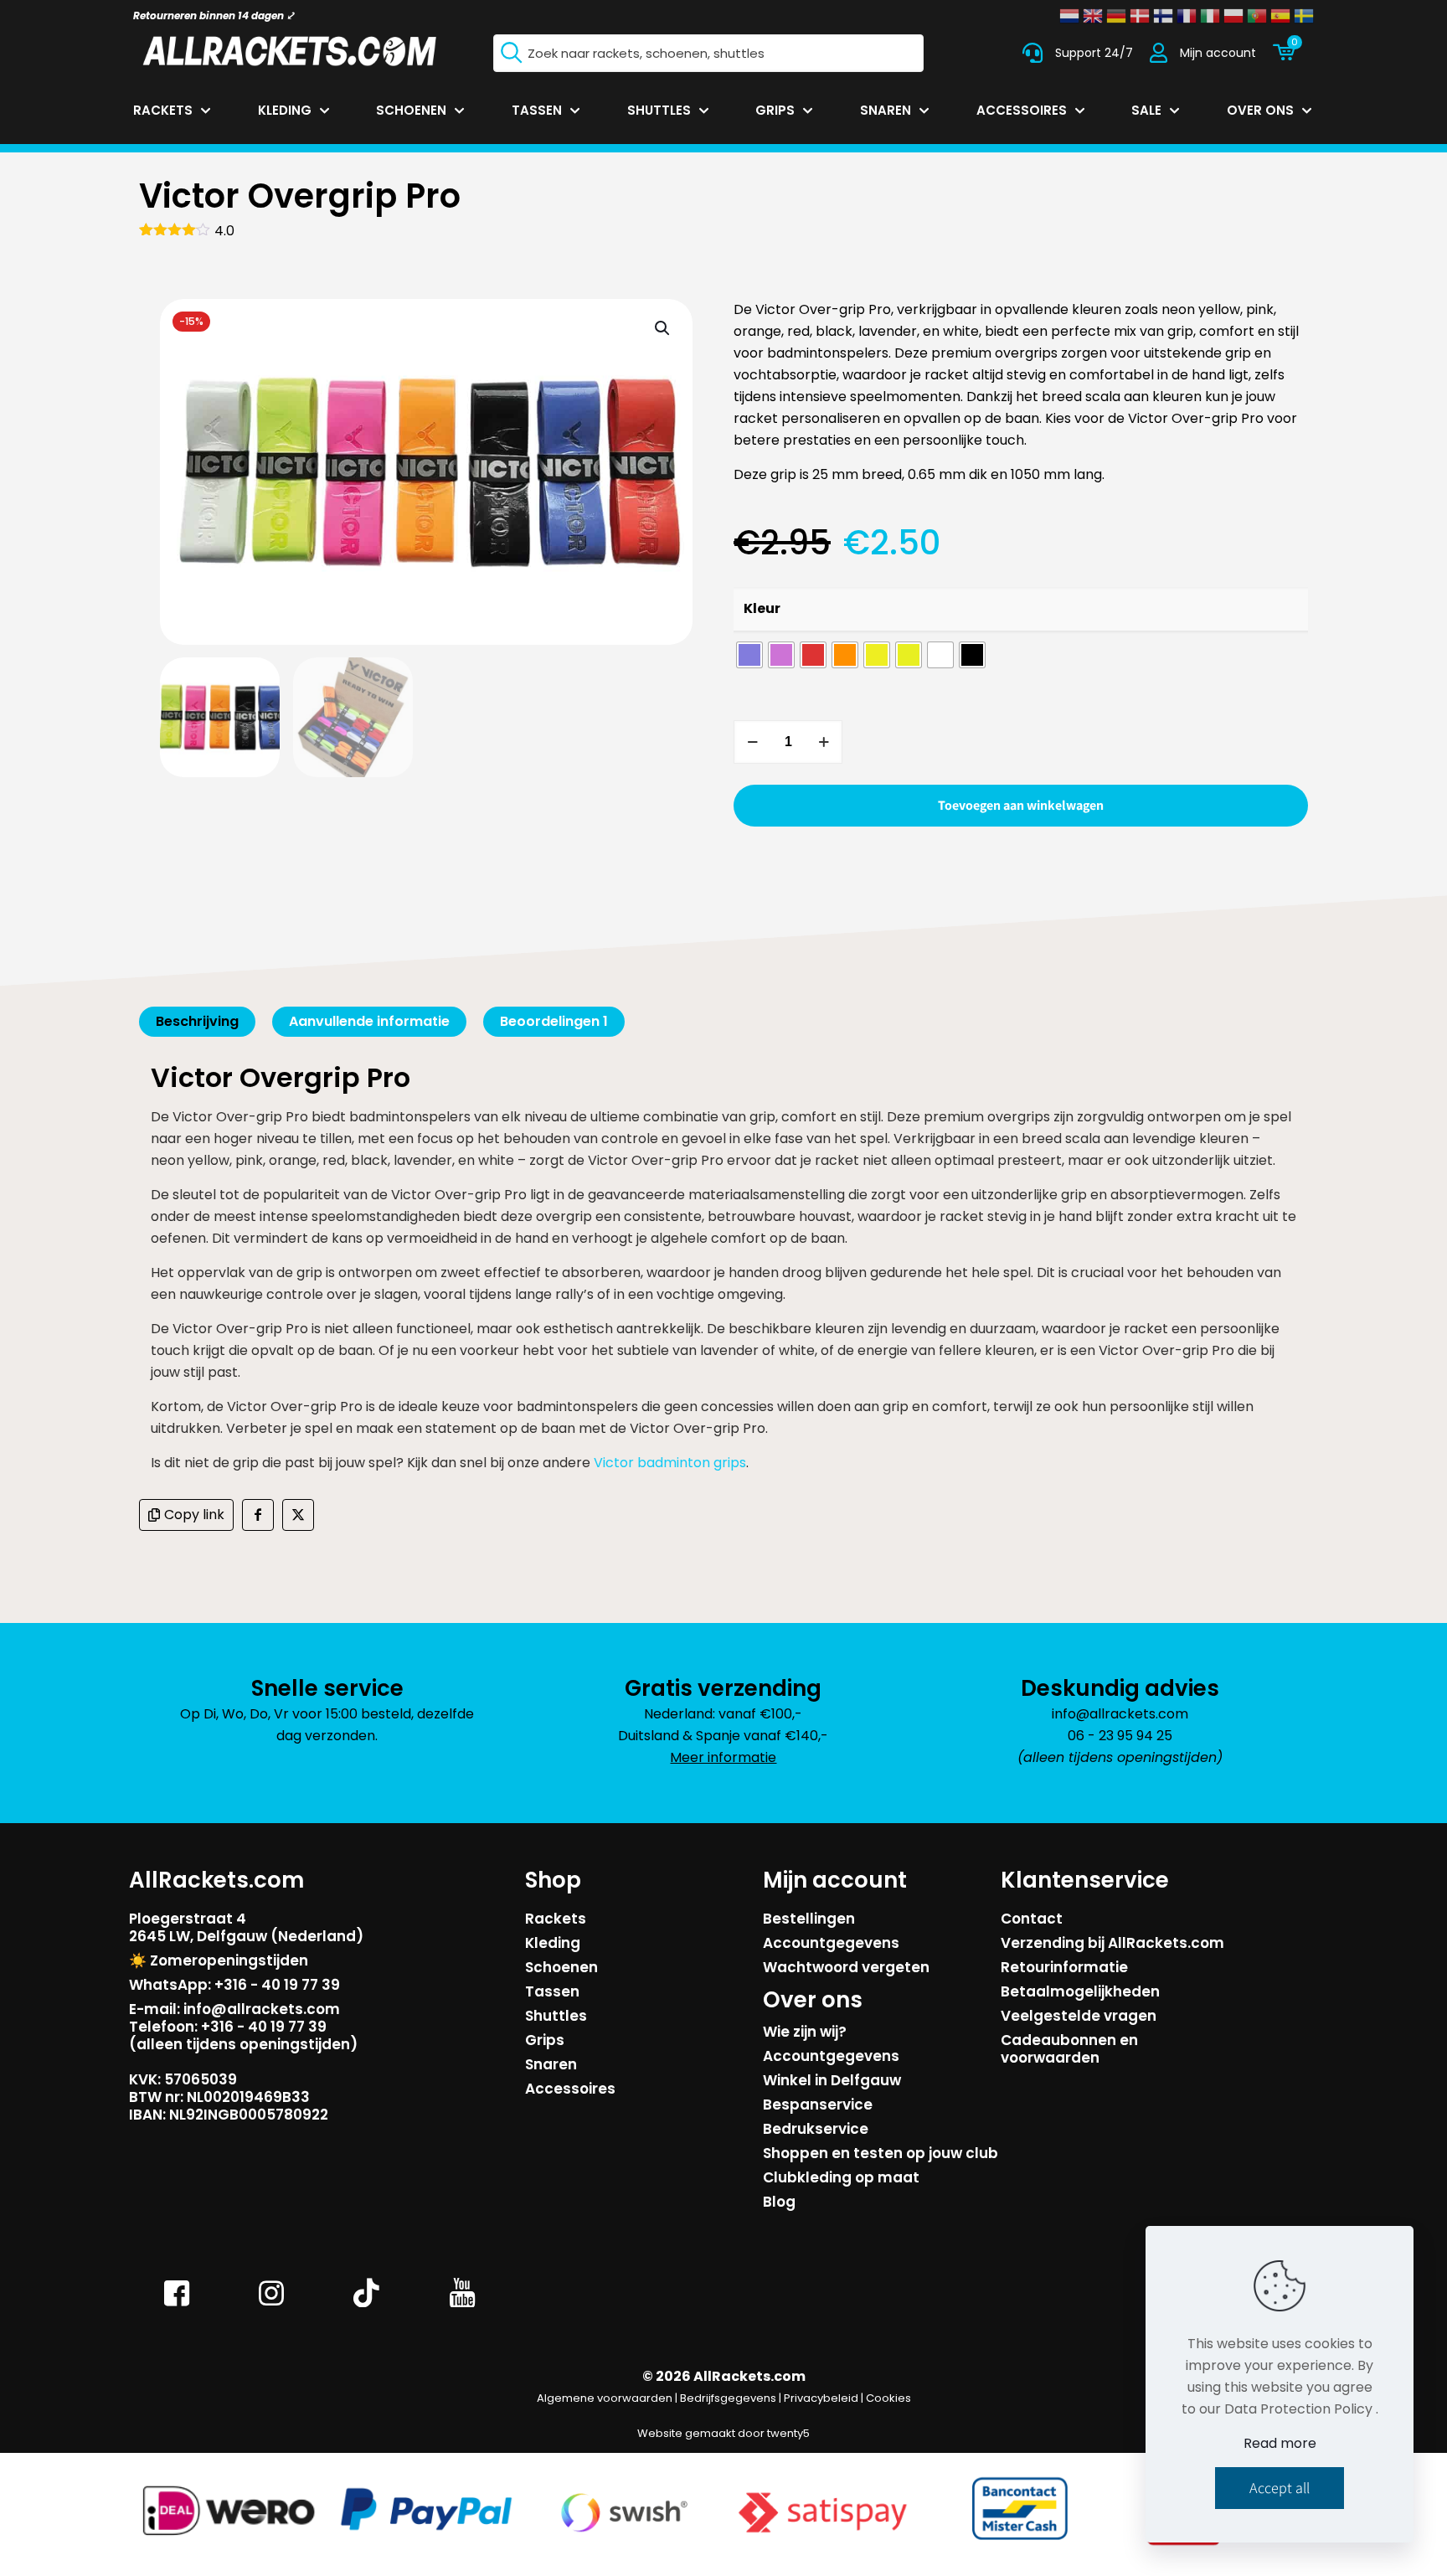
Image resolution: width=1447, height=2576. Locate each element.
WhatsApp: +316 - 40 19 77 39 (234, 1985)
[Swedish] (1304, 16)
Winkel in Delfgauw (832, 2080)
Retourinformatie (1064, 1967)
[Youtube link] (462, 2305)
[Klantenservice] (1032, 53)
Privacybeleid (821, 2398)
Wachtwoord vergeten (846, 1967)
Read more (1280, 2443)
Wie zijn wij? (805, 2032)
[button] (663, 328)
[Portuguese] (1257, 16)
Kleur (762, 608)
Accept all (1280, 2488)
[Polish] (1233, 16)
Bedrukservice (816, 2129)
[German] (1116, 16)
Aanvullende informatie (369, 1021)
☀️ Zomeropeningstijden (219, 1960)
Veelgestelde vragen (1079, 2016)
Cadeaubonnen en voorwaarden (1069, 2049)
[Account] (1159, 53)
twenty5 (788, 2433)
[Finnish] (1163, 16)
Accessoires (570, 2089)
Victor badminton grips (670, 1463)
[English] (1093, 16)
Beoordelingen (554, 1021)
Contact (1032, 1919)
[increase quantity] (824, 742)
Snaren (551, 2064)
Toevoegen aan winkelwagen (1021, 805)
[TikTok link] (367, 2305)
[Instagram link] (272, 2305)
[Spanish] (1280, 16)
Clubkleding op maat (841, 2177)
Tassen (552, 1991)
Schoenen (561, 1967)
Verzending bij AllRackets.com (1112, 1943)
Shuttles (556, 2016)
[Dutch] (1069, 16)
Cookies (888, 2398)
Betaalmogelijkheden (1080, 1991)
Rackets (556, 1919)
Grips (545, 2040)
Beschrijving (197, 1021)
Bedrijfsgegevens (728, 2398)
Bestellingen (809, 1919)
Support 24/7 (1094, 53)
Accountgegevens (831, 1943)
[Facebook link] (177, 2305)
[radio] (749, 655)
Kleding (553, 1943)
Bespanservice (818, 2105)
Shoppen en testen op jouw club (881, 2153)
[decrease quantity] (752, 742)
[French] (1187, 16)
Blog (779, 2202)
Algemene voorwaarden (605, 2398)
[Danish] (1140, 16)
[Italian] (1210, 16)
